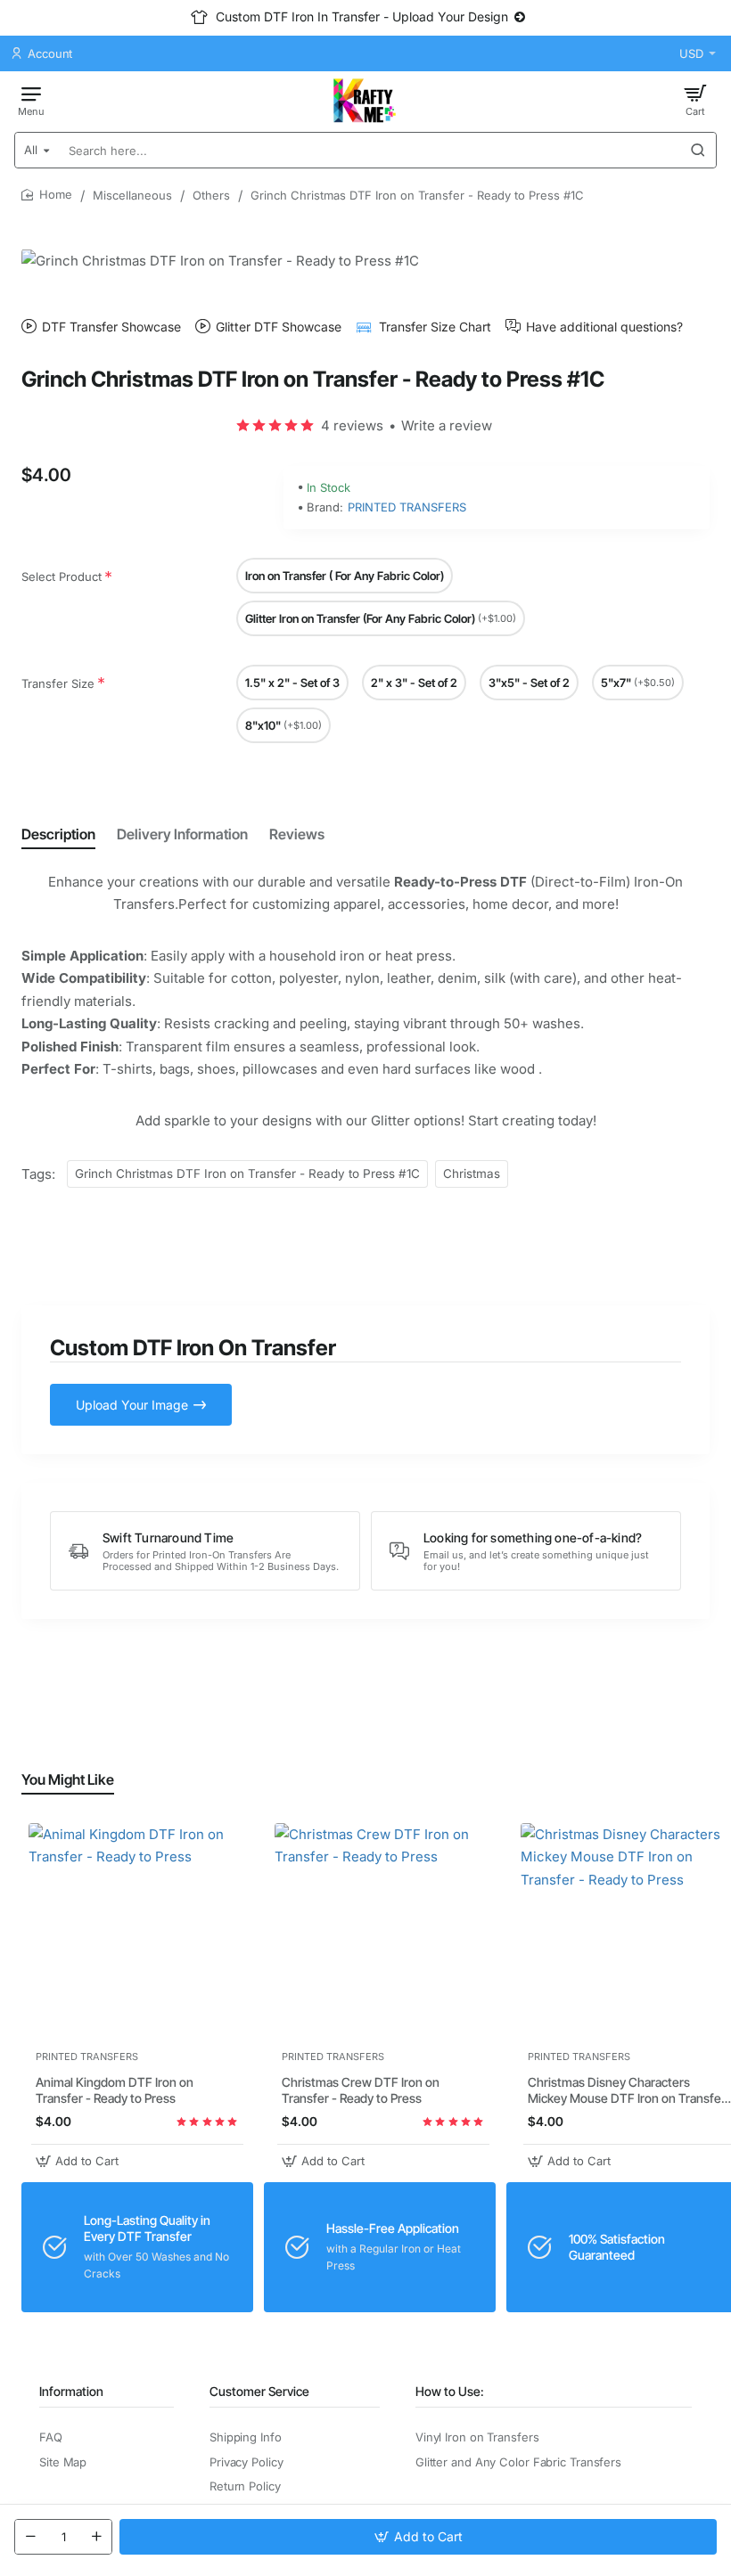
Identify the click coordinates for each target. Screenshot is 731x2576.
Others (211, 195)
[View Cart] (695, 100)
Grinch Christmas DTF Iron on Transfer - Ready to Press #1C (247, 1174)
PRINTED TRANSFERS (407, 507)
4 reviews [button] (352, 425)
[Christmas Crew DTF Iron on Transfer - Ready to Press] (383, 1932)
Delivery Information (182, 834)
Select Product (62, 577)
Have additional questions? (604, 327)
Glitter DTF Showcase (279, 327)
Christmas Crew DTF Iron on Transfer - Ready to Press (361, 2090)
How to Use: (450, 2391)
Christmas (472, 1174)
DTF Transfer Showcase (111, 327)
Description (58, 834)
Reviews (297, 834)
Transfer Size (58, 683)
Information (71, 2391)
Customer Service (259, 2391)
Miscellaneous (132, 195)
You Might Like (68, 1779)
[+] (96, 2537)
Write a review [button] (447, 425)
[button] (418, 2537)
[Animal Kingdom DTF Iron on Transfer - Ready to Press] (137, 1932)
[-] (30, 2537)
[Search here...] (698, 150)
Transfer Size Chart (435, 327)
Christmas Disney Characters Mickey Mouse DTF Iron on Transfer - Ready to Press (627, 2091)
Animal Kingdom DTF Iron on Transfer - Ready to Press (115, 2090)
